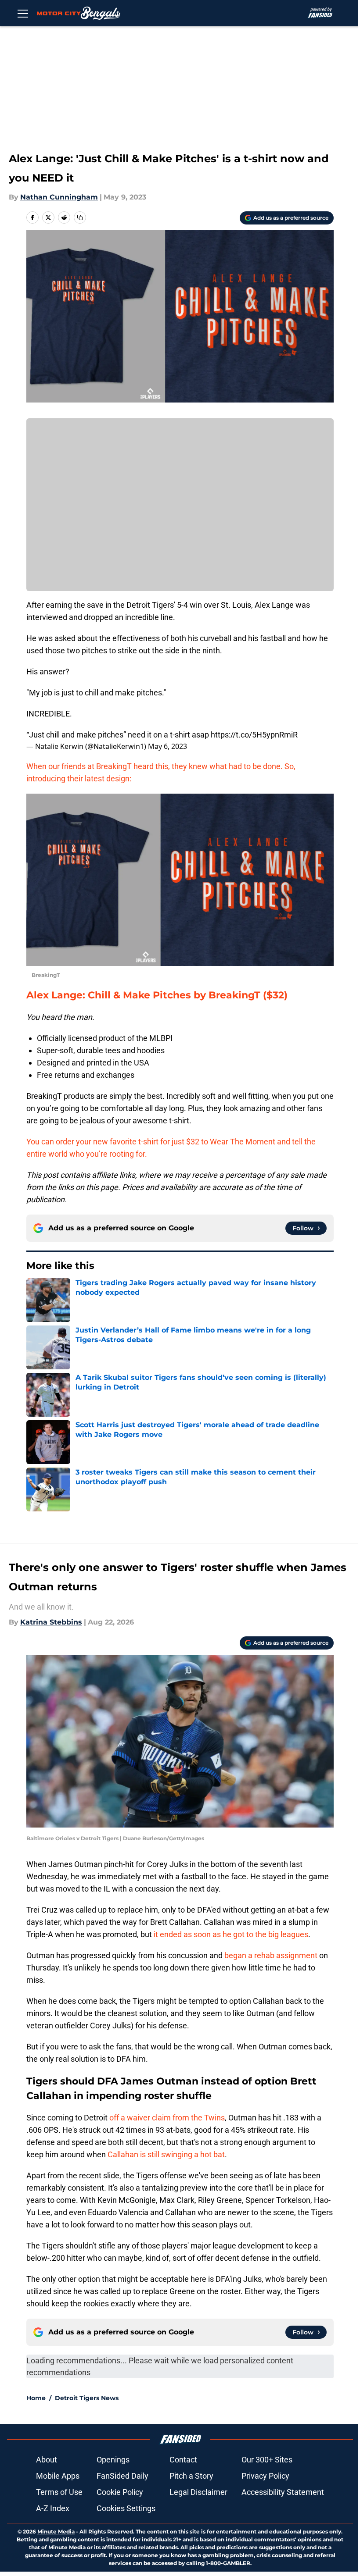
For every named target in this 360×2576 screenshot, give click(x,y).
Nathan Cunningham (59, 197)
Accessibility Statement (283, 2492)
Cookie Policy (120, 2492)
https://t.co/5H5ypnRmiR (254, 735)
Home (36, 2398)
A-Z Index (53, 2508)
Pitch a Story (191, 2476)
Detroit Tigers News (87, 2398)
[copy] (80, 217)
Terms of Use (59, 2492)
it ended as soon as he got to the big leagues (231, 1934)
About (47, 2460)
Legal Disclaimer (198, 2492)
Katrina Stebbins (51, 1622)
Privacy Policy (265, 2476)
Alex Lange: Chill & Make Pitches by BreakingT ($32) (157, 995)
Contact (183, 2460)
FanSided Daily (122, 2476)
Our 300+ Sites (267, 2460)
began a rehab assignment (271, 1955)
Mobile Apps (58, 2476)
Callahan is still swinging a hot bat (166, 2154)
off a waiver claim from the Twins (167, 2118)
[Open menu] (23, 13)
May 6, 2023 (167, 746)
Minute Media (56, 2531)
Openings (113, 2460)
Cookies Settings (126, 2508)
